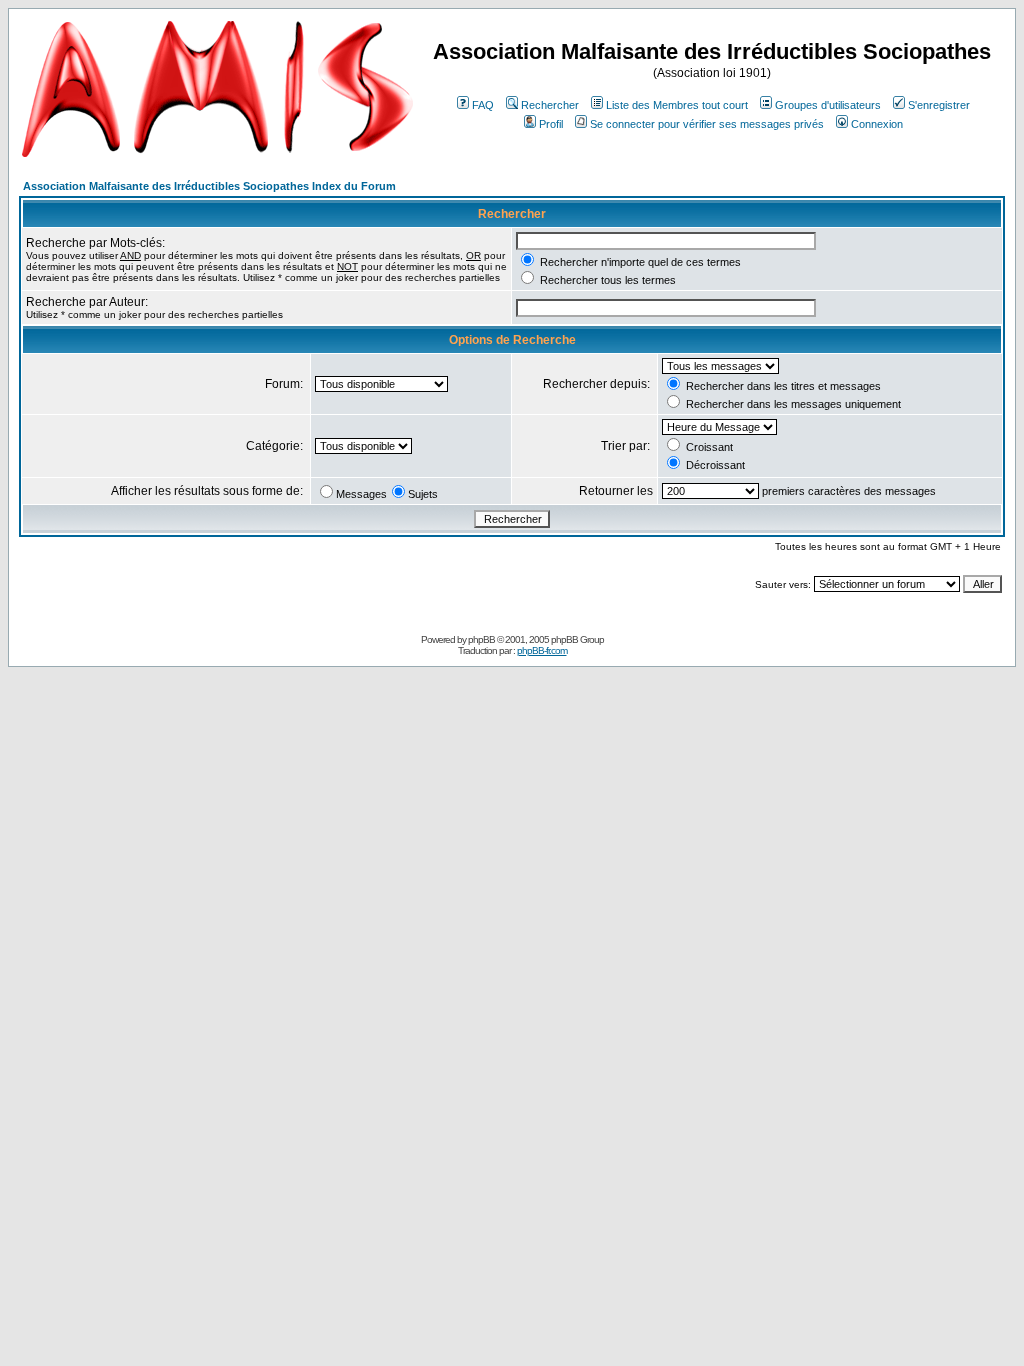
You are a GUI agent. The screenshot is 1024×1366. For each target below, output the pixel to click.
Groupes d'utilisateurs (828, 105)
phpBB (481, 639)
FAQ (483, 105)
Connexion (877, 124)
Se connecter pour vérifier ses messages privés (707, 124)
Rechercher (550, 105)
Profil (551, 124)
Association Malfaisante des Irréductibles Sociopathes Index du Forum (209, 186)
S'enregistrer (939, 105)
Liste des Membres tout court (677, 105)
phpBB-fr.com (542, 650)
